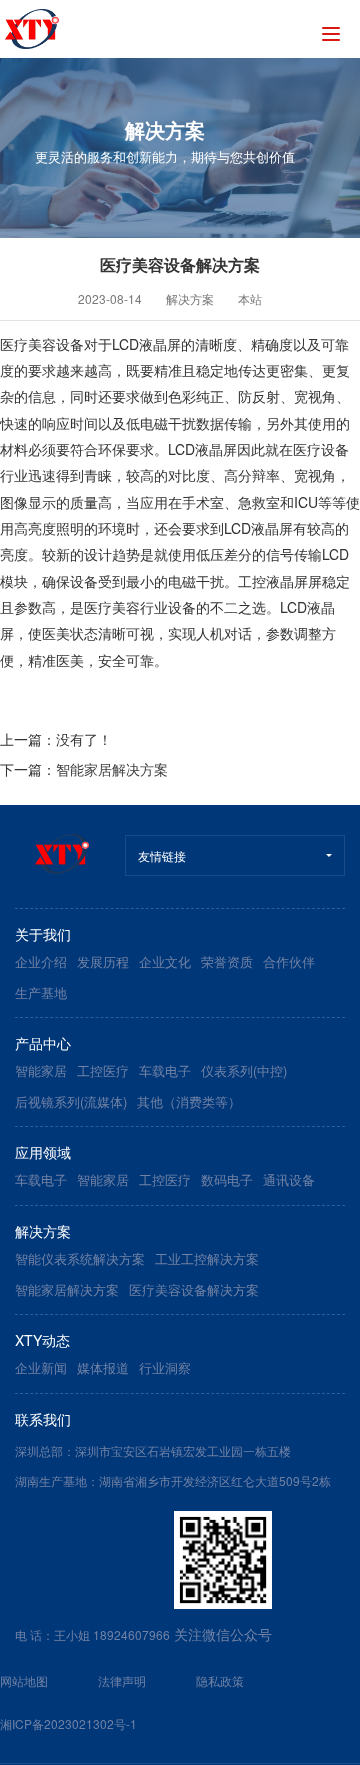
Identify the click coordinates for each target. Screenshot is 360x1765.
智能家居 (41, 1070)
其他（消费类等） (189, 1101)
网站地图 (24, 1680)
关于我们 (43, 934)
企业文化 (165, 961)
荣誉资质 (227, 961)
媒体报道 (103, 1367)
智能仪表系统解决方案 (80, 1258)
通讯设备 (289, 1179)
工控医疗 (103, 1070)
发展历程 (103, 961)
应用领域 (43, 1152)
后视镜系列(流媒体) (71, 1101)
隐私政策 (220, 1680)
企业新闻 (41, 1367)
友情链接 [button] (162, 855)
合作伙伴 (289, 961)
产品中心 (43, 1043)
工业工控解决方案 (207, 1258)
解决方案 (190, 298)
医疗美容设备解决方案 (194, 1289)
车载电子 (165, 1070)
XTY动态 (42, 1340)
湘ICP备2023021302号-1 (68, 1723)
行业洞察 (165, 1367)
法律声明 (122, 1680)
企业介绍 (41, 961)
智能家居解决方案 (112, 769)
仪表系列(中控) (244, 1070)
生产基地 (41, 992)
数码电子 (227, 1179)
